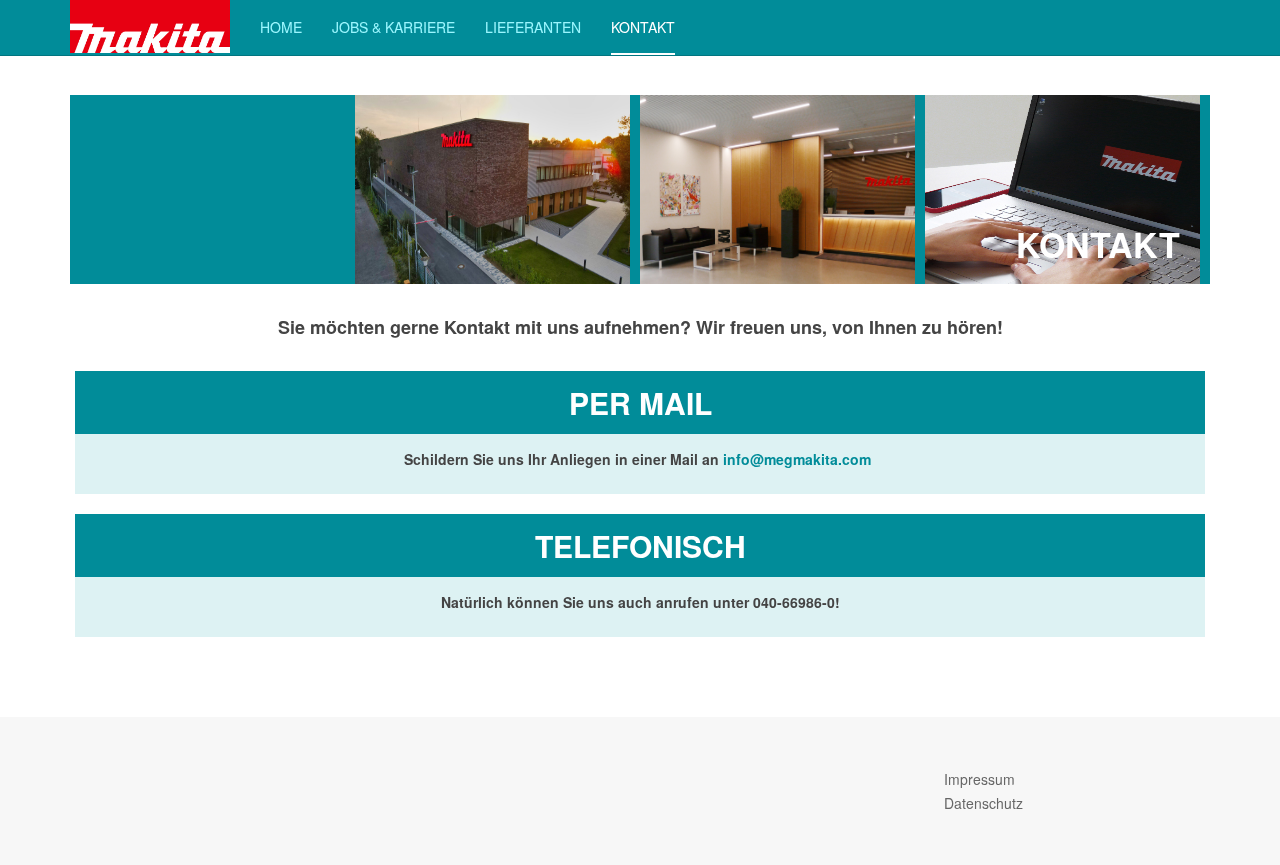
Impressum (979, 779)
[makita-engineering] (150, 26)
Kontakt (643, 27)
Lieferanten (533, 27)
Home (281, 27)
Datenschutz (983, 803)
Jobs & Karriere (393, 27)
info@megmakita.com (797, 459)
